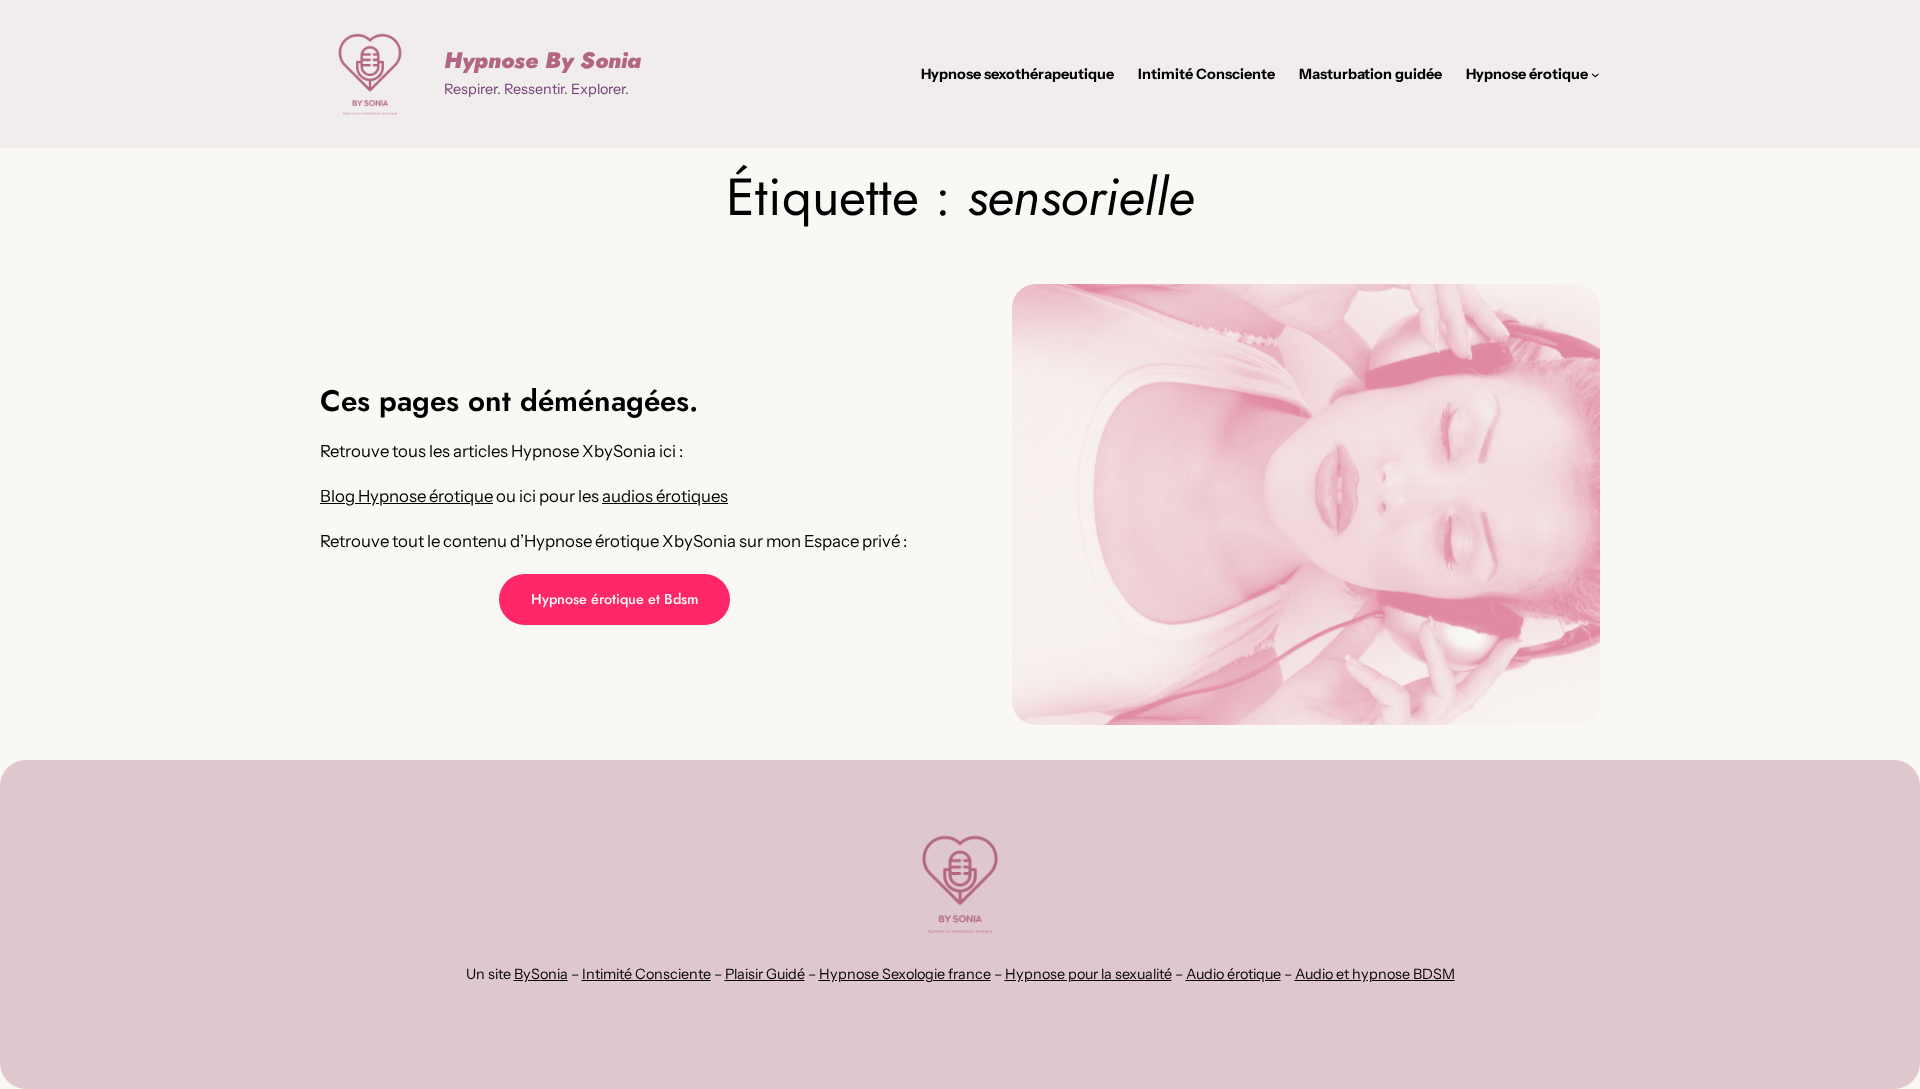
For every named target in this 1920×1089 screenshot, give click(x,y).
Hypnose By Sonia (542, 60)
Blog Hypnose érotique (406, 496)
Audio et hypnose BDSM (1375, 974)
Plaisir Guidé (765, 974)
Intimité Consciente (646, 974)
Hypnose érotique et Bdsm (614, 599)
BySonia (541, 974)
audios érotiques (665, 496)
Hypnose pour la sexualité (1088, 974)
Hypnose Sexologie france (905, 974)
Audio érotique (1233, 974)
